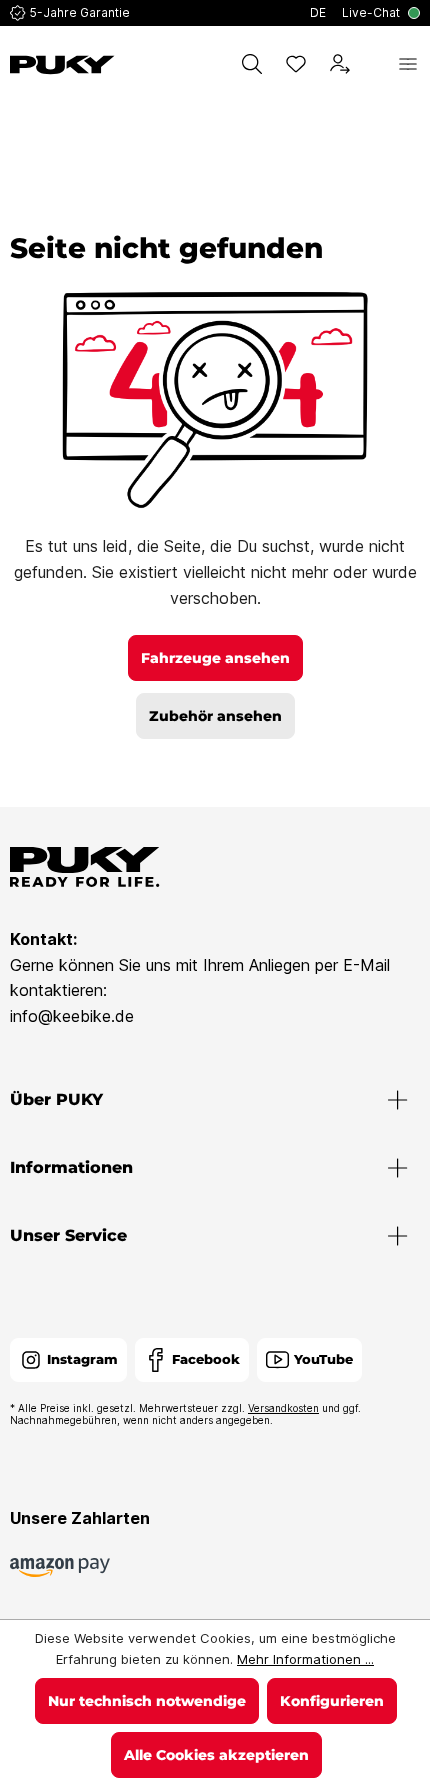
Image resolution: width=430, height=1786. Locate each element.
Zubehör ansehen (215, 716)
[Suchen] (252, 64)
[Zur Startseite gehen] (62, 65)
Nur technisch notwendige (147, 1701)
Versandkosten (283, 1408)
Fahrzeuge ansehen (215, 658)
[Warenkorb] (374, 64)
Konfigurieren (332, 1701)
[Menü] (408, 64)
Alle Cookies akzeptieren (216, 1755)
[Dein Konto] (340, 64)
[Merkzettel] (296, 64)
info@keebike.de (72, 1016)
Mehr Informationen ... (305, 1659)
